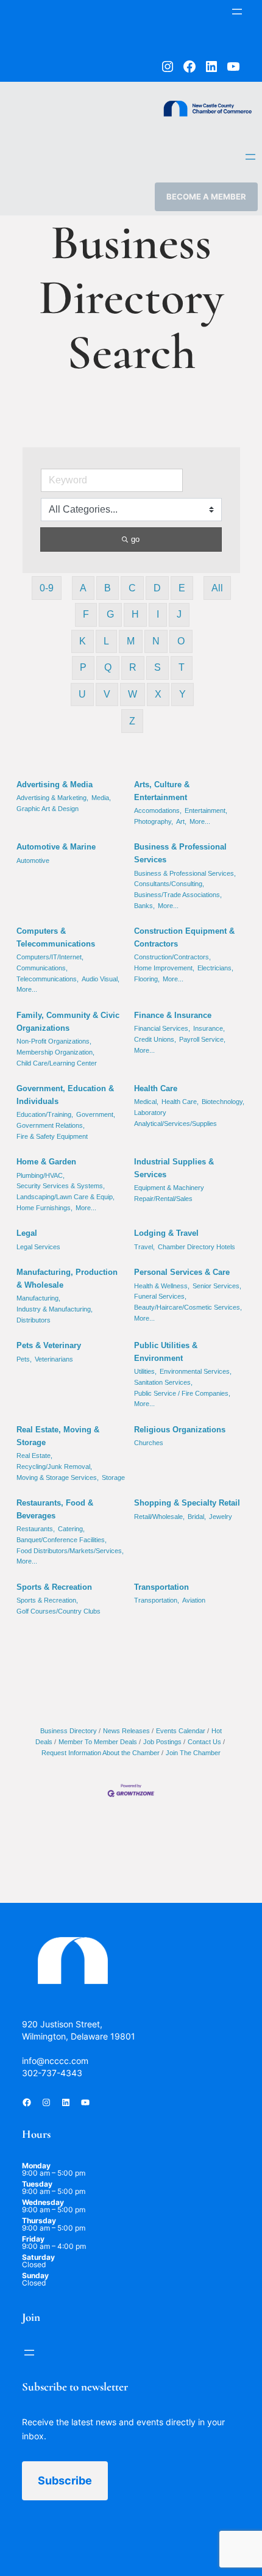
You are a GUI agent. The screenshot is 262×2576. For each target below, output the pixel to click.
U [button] (82, 694)
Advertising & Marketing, (52, 798)
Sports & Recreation (54, 1587)
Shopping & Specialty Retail (187, 1503)
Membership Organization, (55, 1052)
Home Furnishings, (44, 1208)
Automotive (33, 860)
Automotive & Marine (56, 847)
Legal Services (38, 1247)
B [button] (108, 588)
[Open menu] (237, 12)
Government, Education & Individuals (65, 1095)
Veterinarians (54, 1359)
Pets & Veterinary (49, 1345)
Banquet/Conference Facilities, (62, 1540)
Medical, (146, 1102)
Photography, (154, 821)
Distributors (34, 1320)
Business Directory (69, 1731)
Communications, (42, 968)
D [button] (157, 588)
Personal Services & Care (182, 1272)
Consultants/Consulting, (169, 884)
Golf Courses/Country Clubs (58, 1611)
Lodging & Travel (166, 1233)
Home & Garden (46, 1162)
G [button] (110, 614)
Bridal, (197, 1517)
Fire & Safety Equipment (52, 1136)
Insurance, (209, 1028)
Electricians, (215, 968)
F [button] (86, 614)
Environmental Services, (196, 1371)
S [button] (158, 667)
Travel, (144, 1247)
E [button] (182, 588)
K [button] (83, 641)
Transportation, (157, 1600)
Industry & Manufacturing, (55, 1309)
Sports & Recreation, (47, 1600)
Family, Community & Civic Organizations (68, 1022)
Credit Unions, (155, 1039)
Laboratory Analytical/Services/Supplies (175, 1118)
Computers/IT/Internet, (50, 957)
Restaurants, (36, 1529)
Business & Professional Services (180, 853)
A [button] (83, 588)
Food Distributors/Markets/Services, (70, 1551)
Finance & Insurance (173, 1015)
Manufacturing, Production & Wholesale (67, 1279)
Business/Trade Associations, (178, 895)
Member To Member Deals (98, 1742)
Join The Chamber (193, 1753)
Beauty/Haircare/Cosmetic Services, (188, 1307)
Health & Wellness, (162, 1286)
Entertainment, (206, 810)
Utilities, (145, 1371)
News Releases (126, 1731)
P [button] (83, 667)
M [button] (131, 641)
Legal (27, 1233)
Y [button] (182, 694)
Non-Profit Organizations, (54, 1041)
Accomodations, (158, 810)
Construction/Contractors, (172, 957)
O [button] (181, 641)
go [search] (135, 539)
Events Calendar (181, 1731)
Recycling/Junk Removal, (54, 1467)
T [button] (182, 667)
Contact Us (204, 1742)
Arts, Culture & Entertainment (162, 791)
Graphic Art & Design (48, 809)
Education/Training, (45, 1114)
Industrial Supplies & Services (174, 1168)
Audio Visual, (101, 979)
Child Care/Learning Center (57, 1063)
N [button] (156, 641)
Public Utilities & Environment (166, 1352)
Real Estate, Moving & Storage (58, 1436)
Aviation (194, 1600)
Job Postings (162, 1742)
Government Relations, (51, 1125)
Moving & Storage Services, (58, 1477)
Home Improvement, (164, 968)
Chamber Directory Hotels (196, 1247)
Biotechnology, (223, 1102)
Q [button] (108, 667)
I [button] (158, 614)
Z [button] (132, 721)
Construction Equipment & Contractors (184, 937)
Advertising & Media (55, 785)
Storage (113, 1477)
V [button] (107, 694)
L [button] (106, 641)
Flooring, (147, 979)
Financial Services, (162, 1028)
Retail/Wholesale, (159, 1517)
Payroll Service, (202, 1039)
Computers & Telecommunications (56, 937)
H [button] (135, 614)
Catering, (71, 1529)
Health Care (156, 1088)
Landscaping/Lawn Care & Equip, (65, 1197)
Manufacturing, (38, 1298)
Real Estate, (34, 1456)
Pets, (24, 1359)
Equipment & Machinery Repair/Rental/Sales (169, 1193)
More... (200, 821)
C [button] (132, 588)
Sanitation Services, (163, 1382)
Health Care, (180, 1102)
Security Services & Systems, (61, 1186)
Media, (101, 798)
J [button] (179, 614)
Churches (149, 1443)
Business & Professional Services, (185, 873)
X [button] (158, 694)
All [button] (217, 588)
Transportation (161, 1587)
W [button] (133, 694)
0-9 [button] (47, 588)
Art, (181, 821)
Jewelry (221, 1517)
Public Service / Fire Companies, (182, 1393)
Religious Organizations (180, 1430)
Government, (96, 1114)
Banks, (144, 906)
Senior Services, (217, 1286)
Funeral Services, (160, 1296)
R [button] (133, 667)
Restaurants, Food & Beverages (55, 1509)
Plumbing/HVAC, (41, 1175)
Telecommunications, (48, 979)
